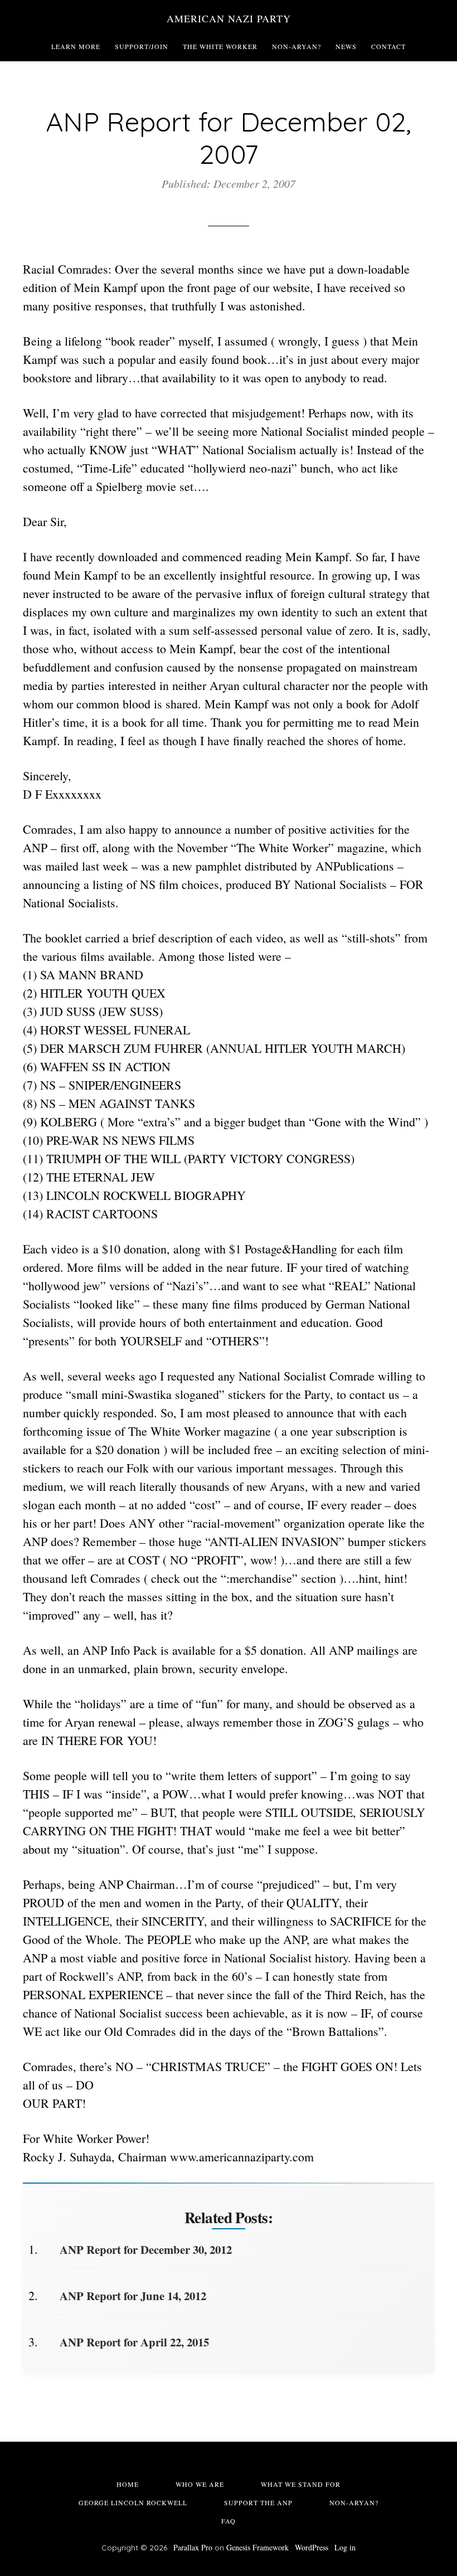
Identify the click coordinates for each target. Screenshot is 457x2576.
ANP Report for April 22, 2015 (134, 2342)
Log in (345, 2547)
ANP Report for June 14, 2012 (133, 2296)
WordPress (312, 2547)
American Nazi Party (229, 18)
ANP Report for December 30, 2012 (146, 2249)
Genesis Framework (257, 2547)
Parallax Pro (193, 2547)
